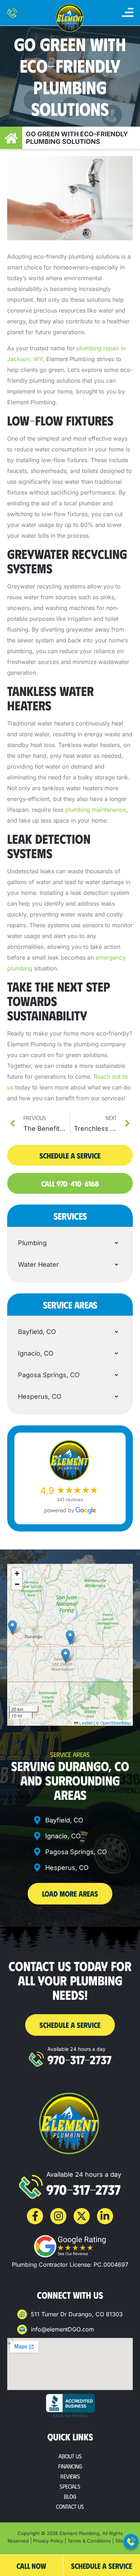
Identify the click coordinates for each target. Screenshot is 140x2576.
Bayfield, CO (37, 1332)
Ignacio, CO (36, 1353)
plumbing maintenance (95, 810)
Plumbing (32, 1243)
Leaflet (85, 1723)
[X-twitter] (82, 2216)
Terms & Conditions (89, 2541)
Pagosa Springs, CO (49, 1375)
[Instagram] (58, 2216)
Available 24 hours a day (76, 2049)
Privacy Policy (48, 2541)
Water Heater (38, 1264)
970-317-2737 (80, 2059)
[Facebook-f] (35, 2216)
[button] (128, 13)
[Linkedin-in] (105, 2216)
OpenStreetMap (116, 1723)
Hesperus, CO (40, 1396)
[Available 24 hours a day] (36, 2059)
